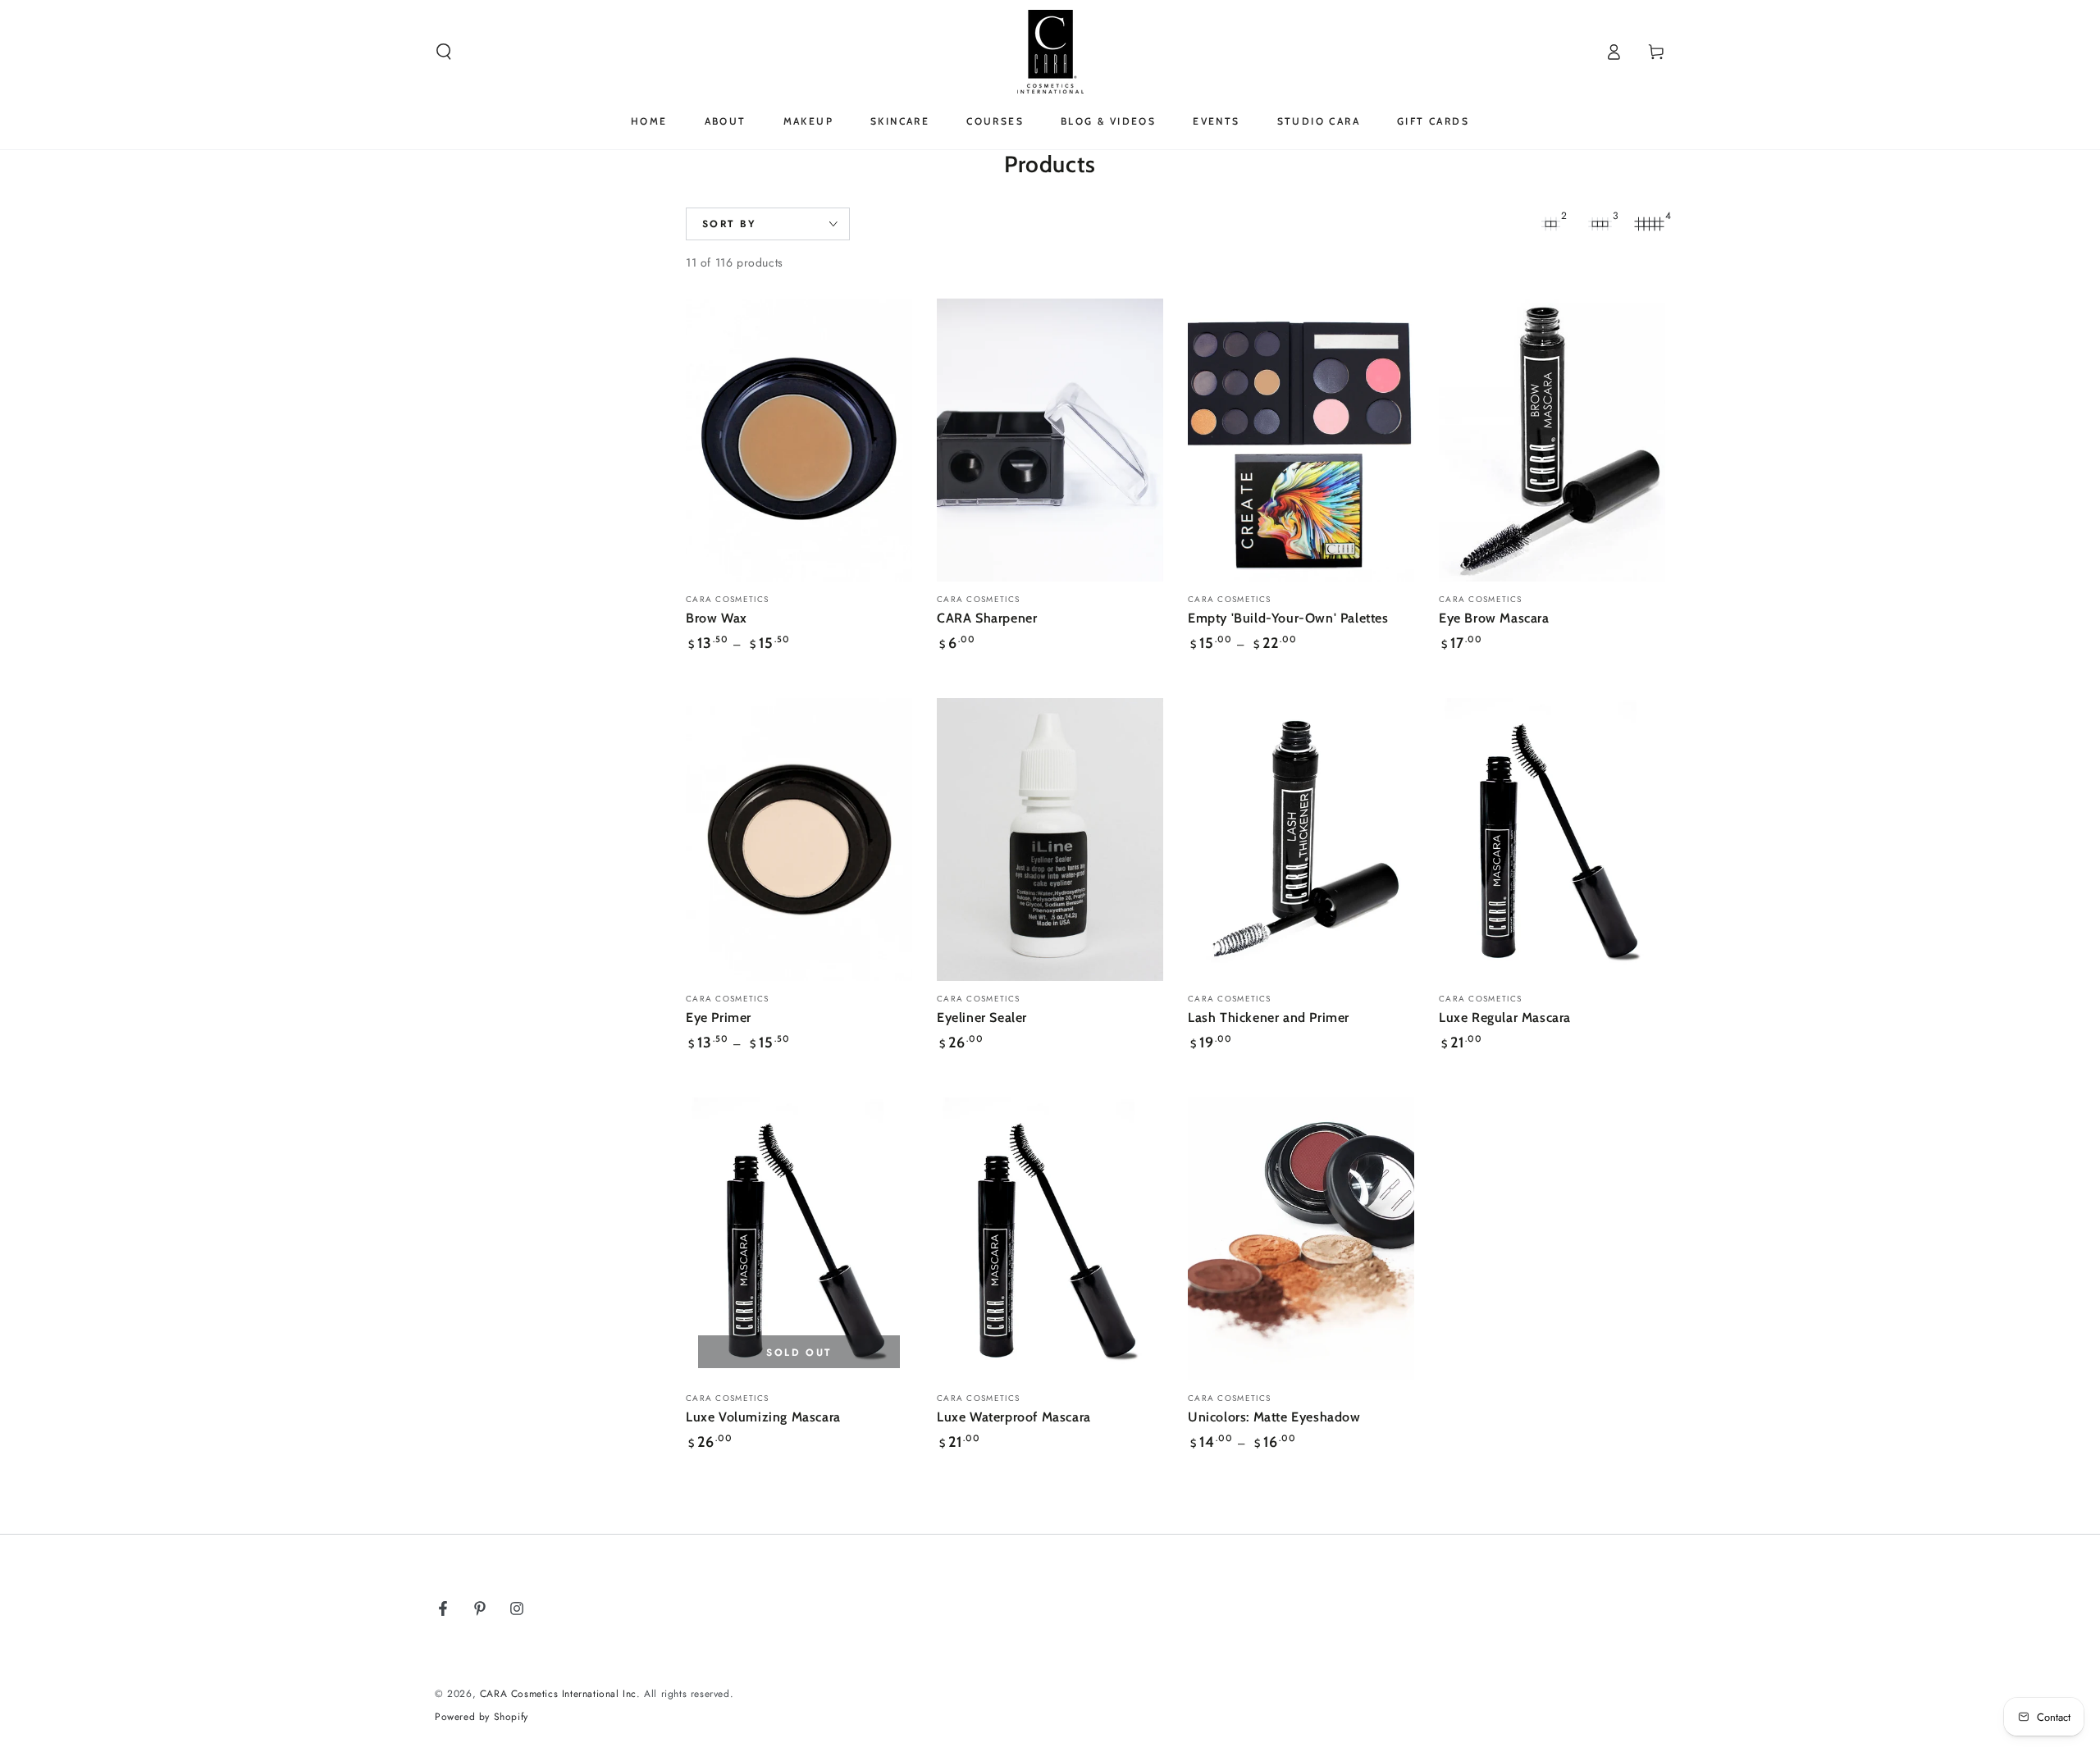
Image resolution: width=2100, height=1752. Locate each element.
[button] (444, 52)
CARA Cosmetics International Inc (558, 1694)
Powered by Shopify (482, 1717)
